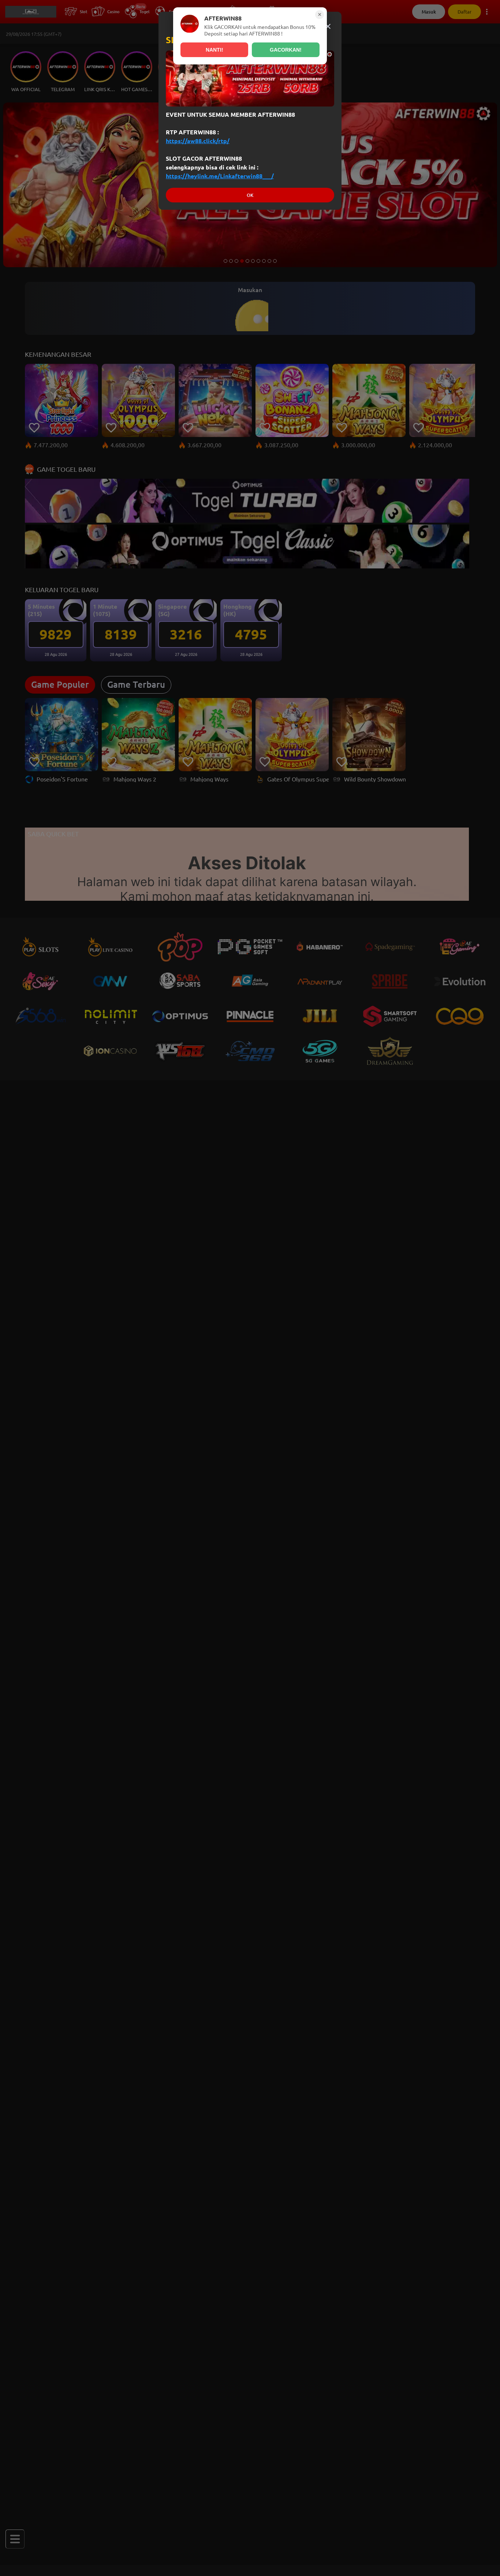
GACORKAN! (286, 50)
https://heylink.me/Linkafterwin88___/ (220, 176)
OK (250, 195)
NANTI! (214, 50)
